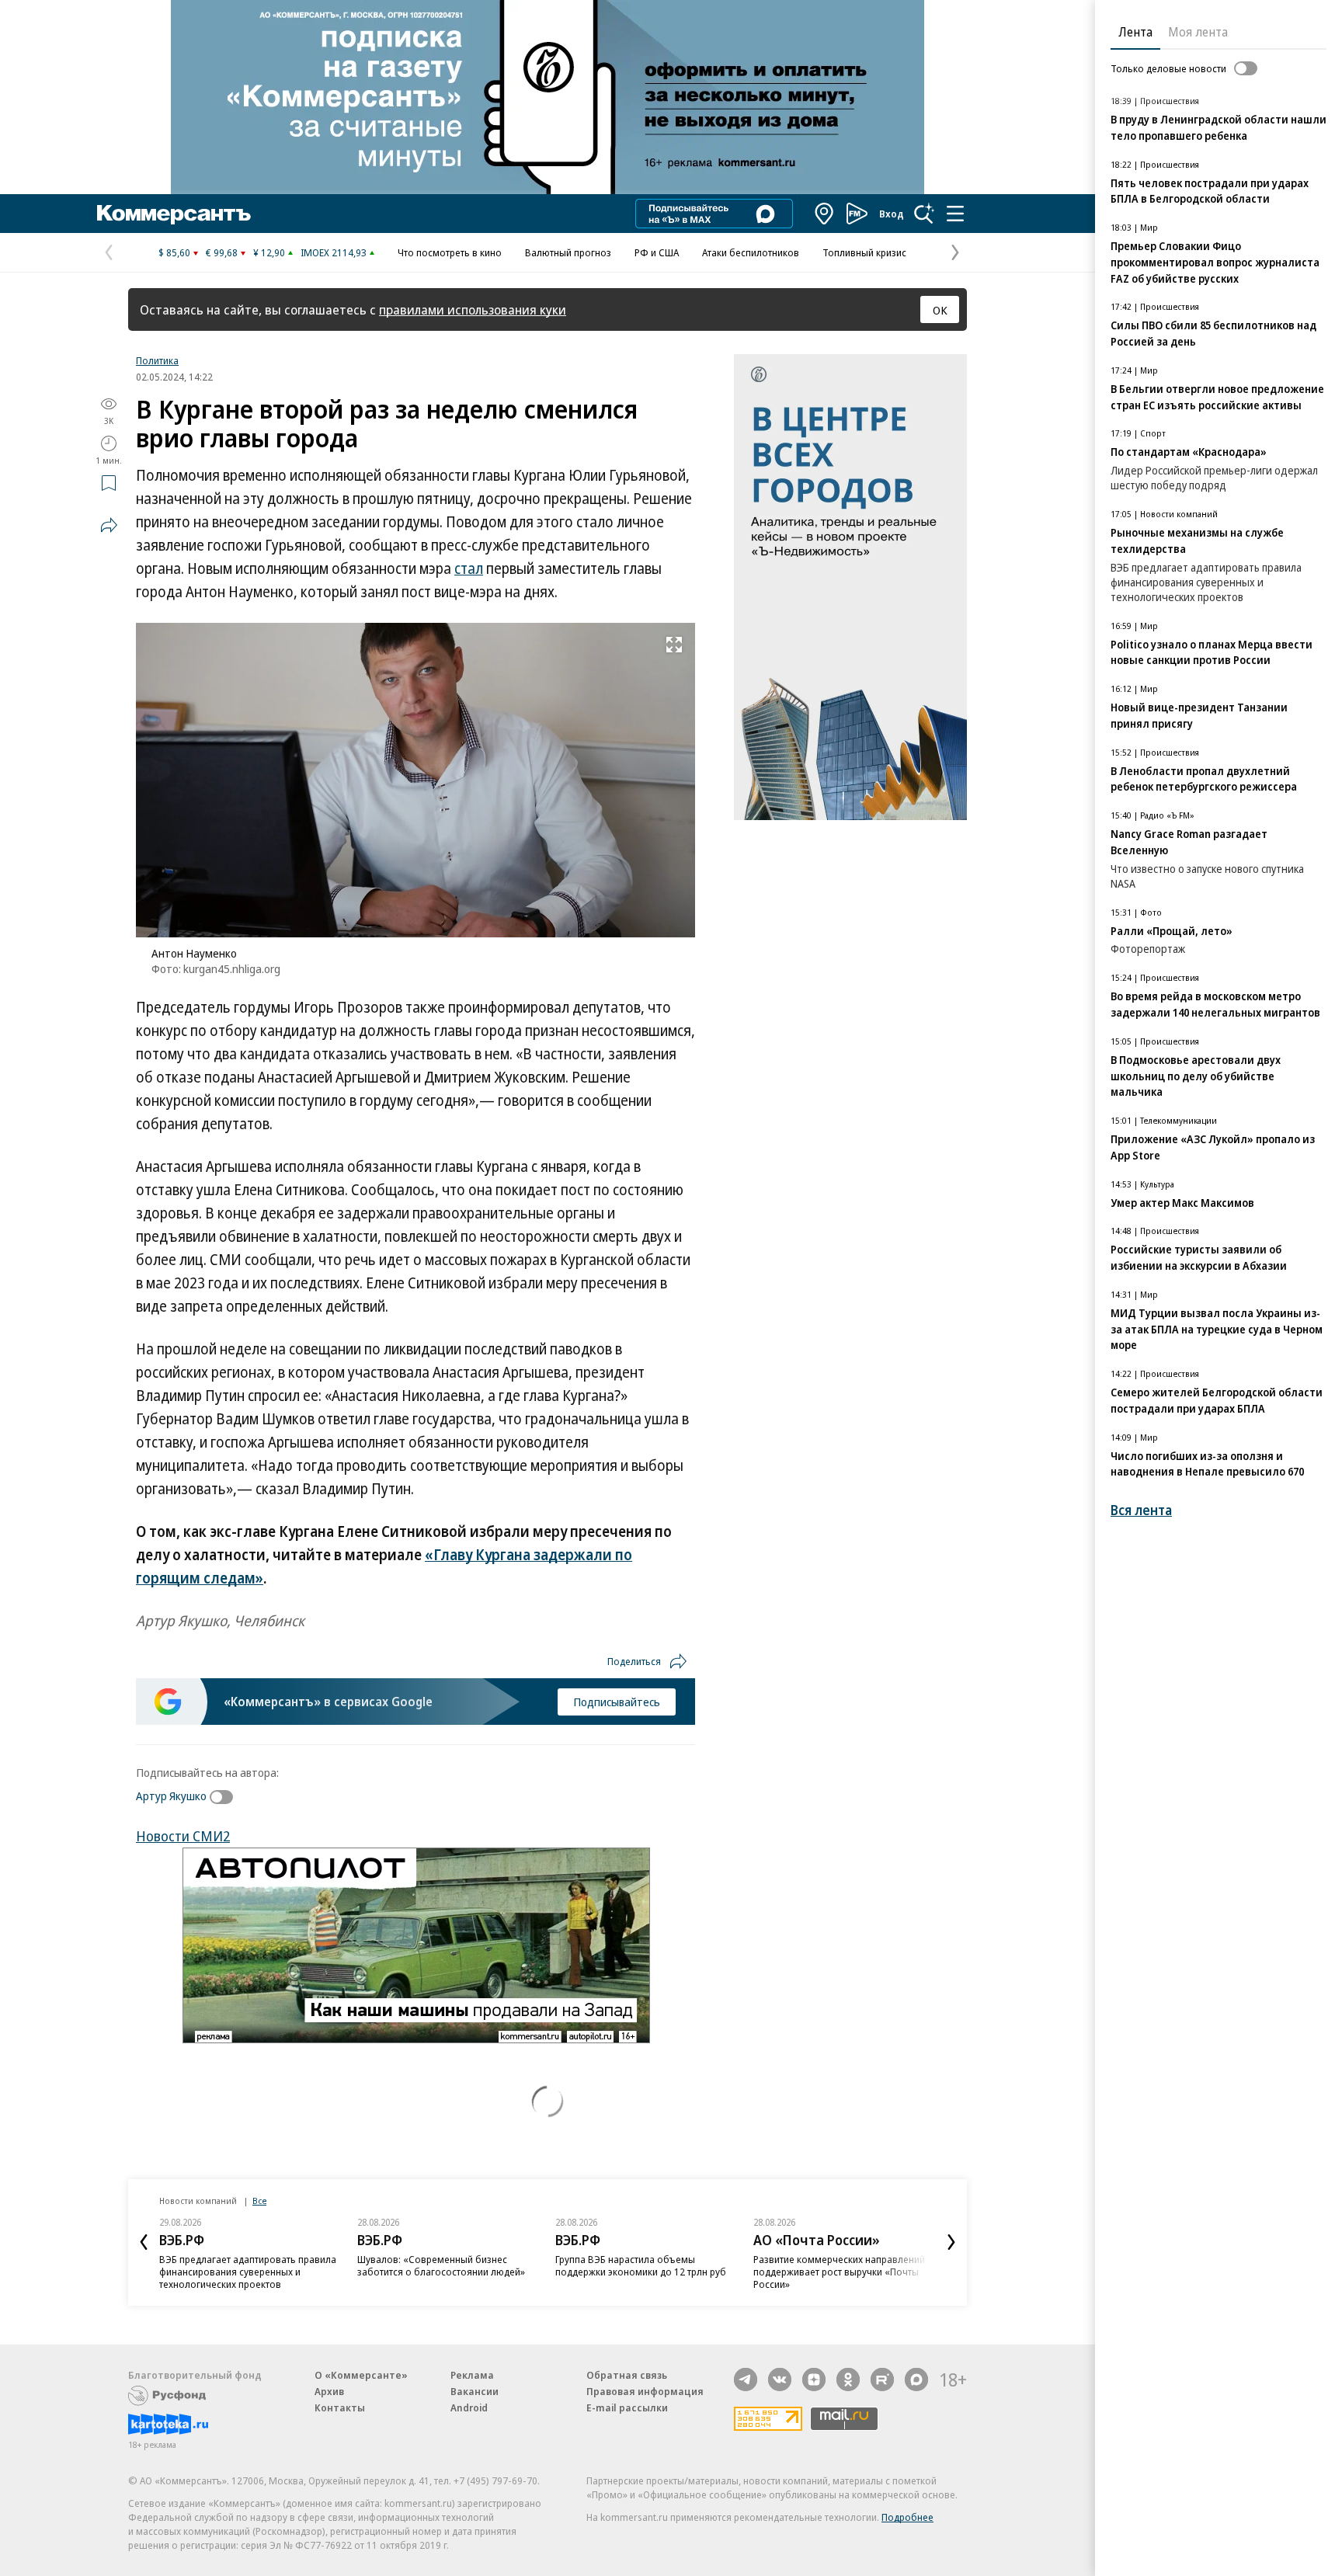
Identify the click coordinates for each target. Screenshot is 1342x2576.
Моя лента (1198, 32)
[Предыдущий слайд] (144, 2242)
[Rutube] (882, 2380)
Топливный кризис (864, 252)
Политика (157, 360)
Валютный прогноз (568, 252)
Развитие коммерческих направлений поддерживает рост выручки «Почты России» (839, 2272)
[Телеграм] (746, 2380)
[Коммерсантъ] (174, 214)
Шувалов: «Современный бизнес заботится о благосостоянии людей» (441, 2265)
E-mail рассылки (627, 2407)
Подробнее (907, 2517)
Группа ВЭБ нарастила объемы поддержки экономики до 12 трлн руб (641, 2265)
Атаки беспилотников (751, 252)
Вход (892, 214)
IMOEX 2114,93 (334, 252)
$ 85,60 (174, 252)
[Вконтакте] (780, 2380)
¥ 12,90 (269, 252)
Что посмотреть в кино (450, 252)
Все (259, 2201)
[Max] (916, 2380)
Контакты (340, 2407)
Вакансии (475, 2391)
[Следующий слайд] (951, 2242)
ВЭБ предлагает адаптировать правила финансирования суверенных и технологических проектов (248, 2272)
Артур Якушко (171, 1796)
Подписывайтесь (617, 1702)
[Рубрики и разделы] (955, 214)
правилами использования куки (473, 309)
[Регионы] (825, 214)
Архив (329, 2391)
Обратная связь (627, 2375)
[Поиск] (924, 214)
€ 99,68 (222, 252)
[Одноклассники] (848, 2380)
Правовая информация (645, 2391)
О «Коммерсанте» (361, 2375)
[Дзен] (814, 2380)
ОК (940, 310)
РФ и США (657, 252)
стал (469, 568)
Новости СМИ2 (183, 1836)
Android (469, 2407)
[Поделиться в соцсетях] (109, 525)
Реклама (472, 2375)
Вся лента (1141, 1510)
